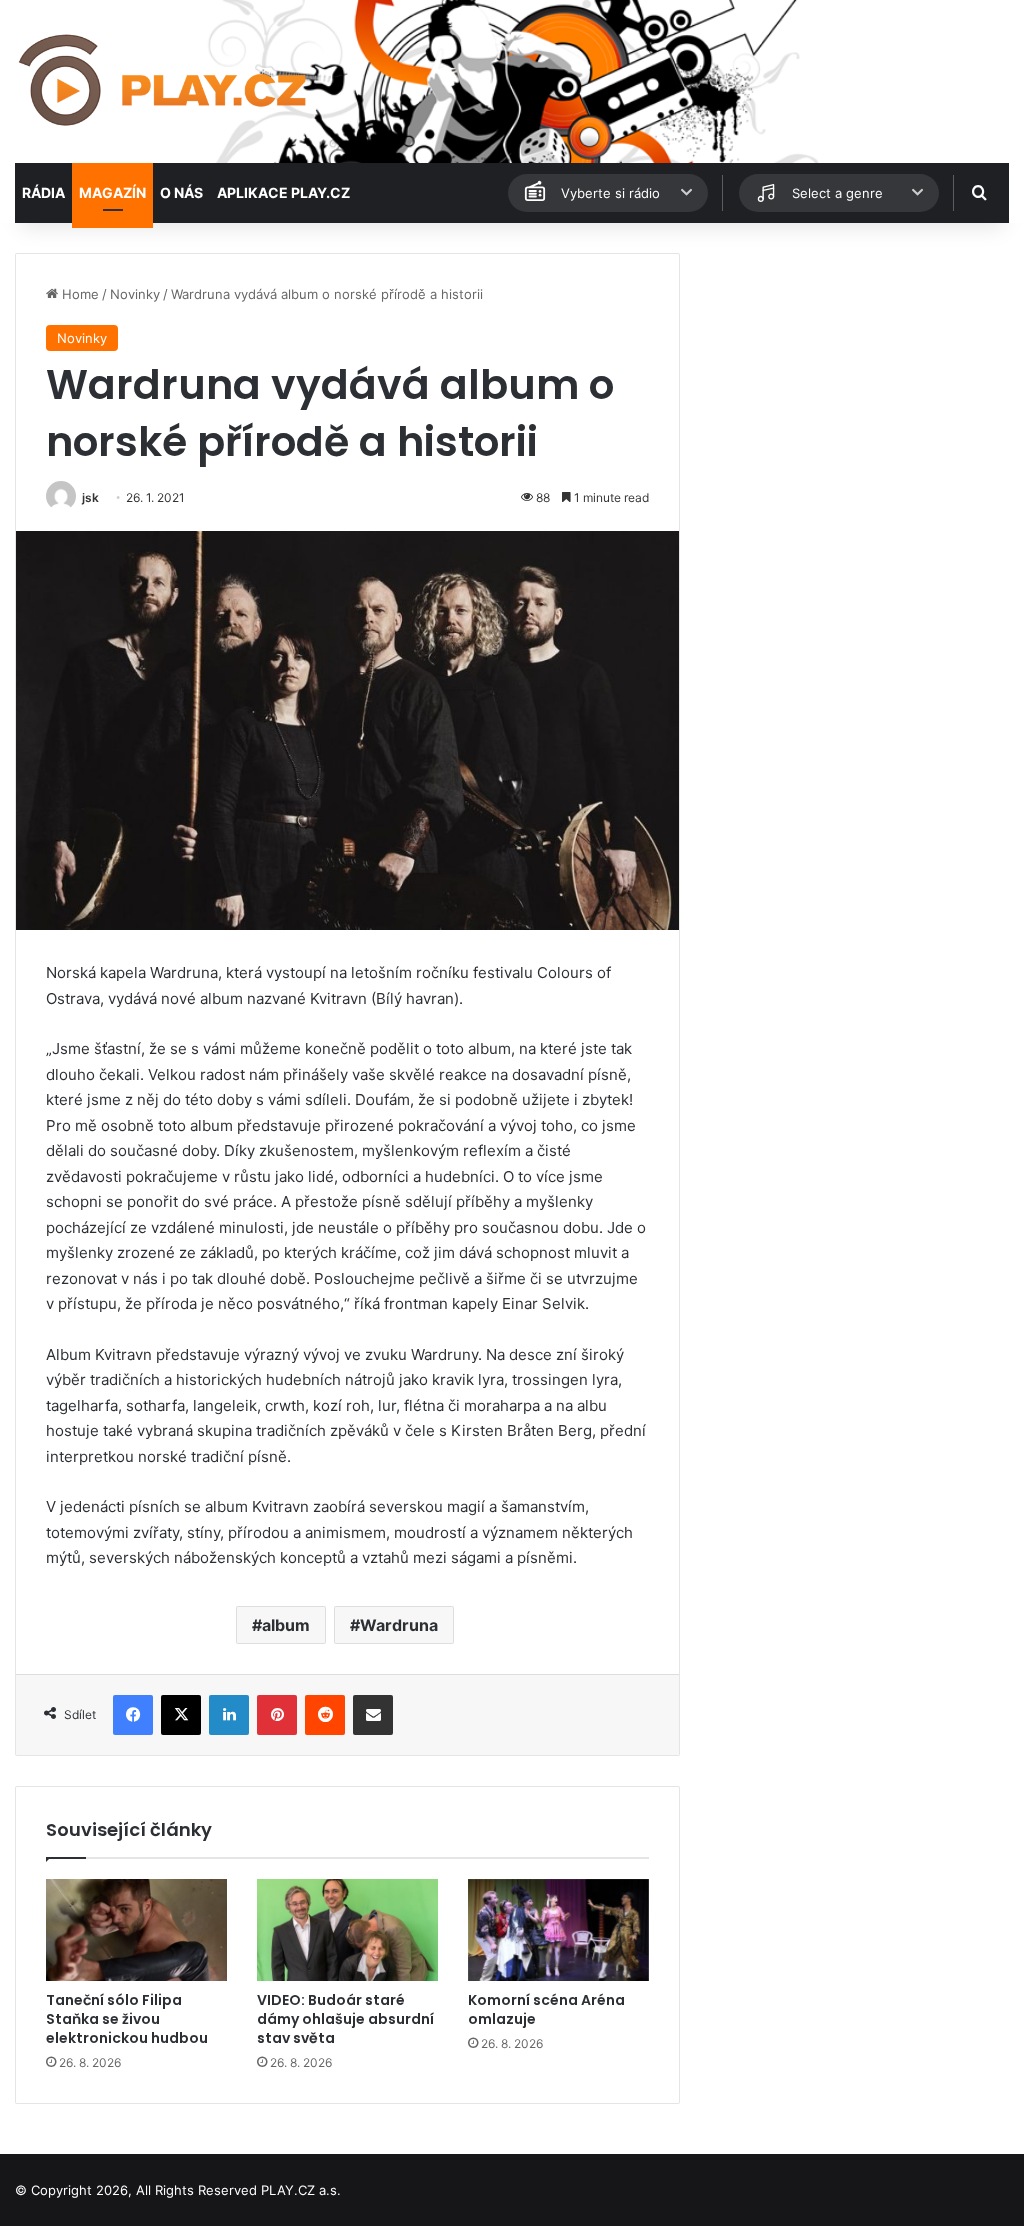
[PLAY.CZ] (164, 81)
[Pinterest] (277, 1715)
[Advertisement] (853, 378)
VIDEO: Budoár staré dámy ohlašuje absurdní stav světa (345, 2019)
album (286, 1625)
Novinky (135, 294)
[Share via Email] (373, 1715)
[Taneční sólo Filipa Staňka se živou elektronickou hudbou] (136, 1930)
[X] (181, 1715)
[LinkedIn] (229, 1715)
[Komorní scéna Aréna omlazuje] (558, 1930)
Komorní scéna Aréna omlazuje (546, 2009)
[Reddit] (325, 1715)
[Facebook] (133, 1715)
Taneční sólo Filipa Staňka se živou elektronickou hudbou (127, 2019)
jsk (90, 497)
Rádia (43, 192)
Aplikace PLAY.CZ (283, 192)
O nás (181, 192)
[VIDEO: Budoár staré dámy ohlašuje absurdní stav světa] (347, 1930)
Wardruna (399, 1625)
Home (78, 294)
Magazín (112, 192)
